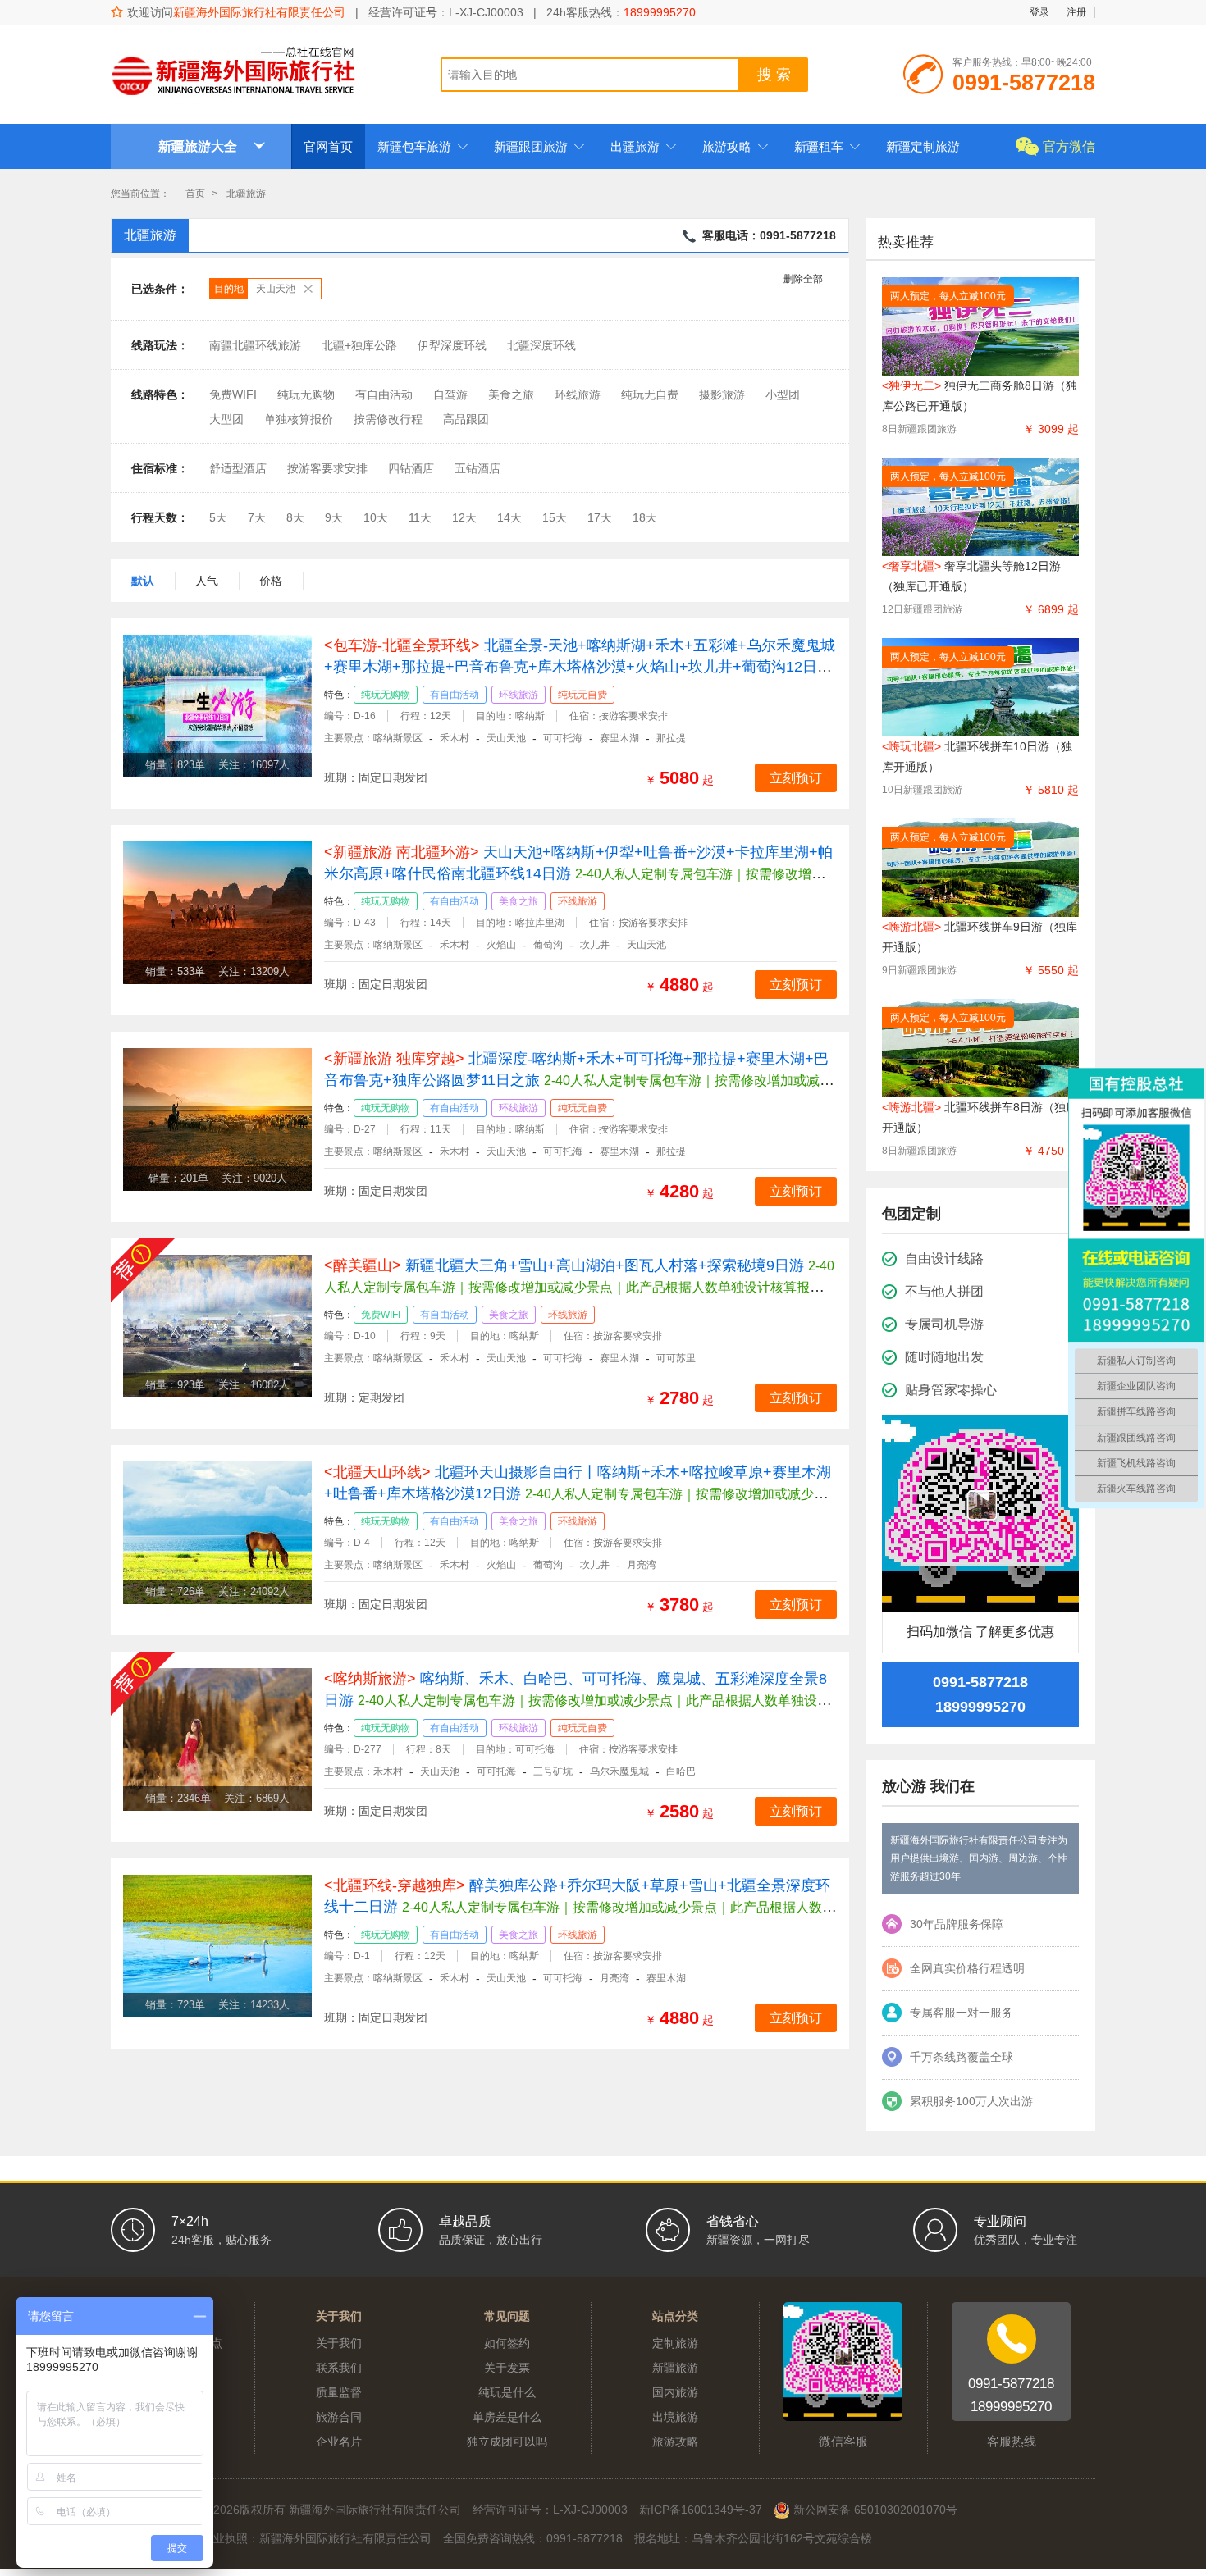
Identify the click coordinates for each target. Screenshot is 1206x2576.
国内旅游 (675, 2392)
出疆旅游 (644, 146)
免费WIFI (233, 394)
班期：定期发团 (364, 1397)
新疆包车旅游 (423, 146)
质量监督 (339, 2392)
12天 (464, 517)
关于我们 (339, 2343)
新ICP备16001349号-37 (701, 2510)
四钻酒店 (411, 468)
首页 (195, 194)
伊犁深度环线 (452, 345)
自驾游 (450, 394)
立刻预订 (796, 778)
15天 (555, 517)
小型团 (783, 394)
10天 (376, 517)
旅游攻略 (735, 146)
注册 (1076, 12)
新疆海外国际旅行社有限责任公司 (259, 12)
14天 (509, 517)
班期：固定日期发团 (376, 777)
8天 (295, 517)
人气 (207, 581)
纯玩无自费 (650, 394)
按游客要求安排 (327, 468)
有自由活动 (384, 394)
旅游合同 (339, 2417)
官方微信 (1069, 146)
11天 (420, 517)
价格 (271, 581)
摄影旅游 (722, 394)
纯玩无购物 (306, 394)
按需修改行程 (388, 419)
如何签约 (507, 2343)
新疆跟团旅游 (539, 146)
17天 (600, 517)
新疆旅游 (675, 2368)
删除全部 (803, 279)
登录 (1039, 12)
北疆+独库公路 (359, 345)
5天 (218, 517)
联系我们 (339, 2368)
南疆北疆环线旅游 (255, 345)
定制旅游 (675, 2343)
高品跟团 (466, 419)
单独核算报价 (299, 419)
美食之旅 (511, 394)
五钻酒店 (477, 468)
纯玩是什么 (507, 2392)
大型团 (226, 419)
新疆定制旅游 (923, 146)
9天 (334, 517)
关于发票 (507, 2368)
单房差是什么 (507, 2417)
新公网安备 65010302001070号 (874, 2510)
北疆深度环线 (541, 345)
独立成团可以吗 (507, 2442)
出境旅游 (675, 2417)
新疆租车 (827, 146)
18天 (645, 517)
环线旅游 (578, 394)
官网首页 (328, 146)
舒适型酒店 (238, 468)
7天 (257, 517)
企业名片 (339, 2442)
